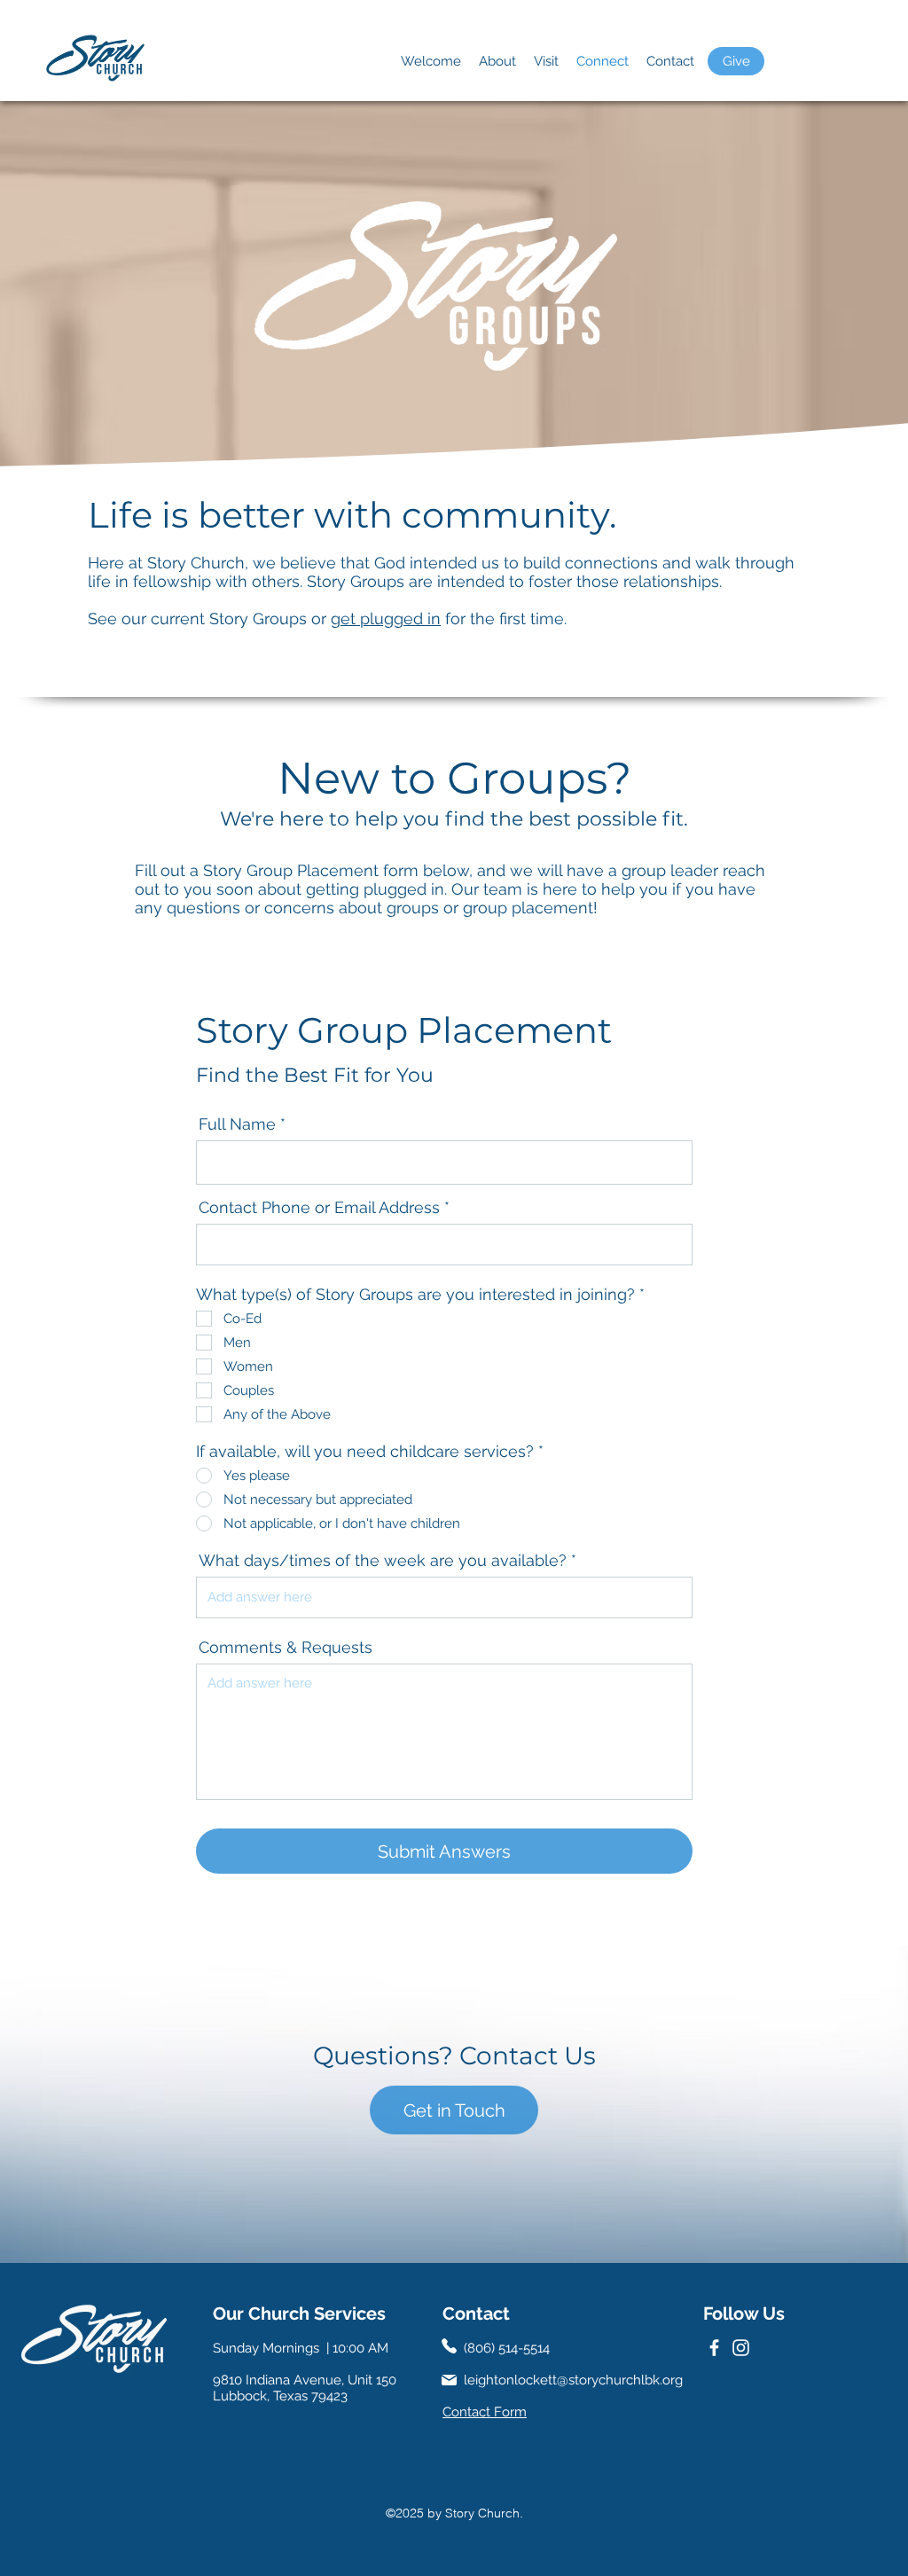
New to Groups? (454, 778)
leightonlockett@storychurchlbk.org (573, 2380)
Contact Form (485, 2412)
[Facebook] (714, 2348)
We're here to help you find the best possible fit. (454, 819)
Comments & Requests (286, 1648)
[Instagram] (741, 2348)
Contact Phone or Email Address (319, 1208)
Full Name (237, 1124)
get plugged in (386, 619)
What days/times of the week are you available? (383, 1561)
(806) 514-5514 (507, 2348)
